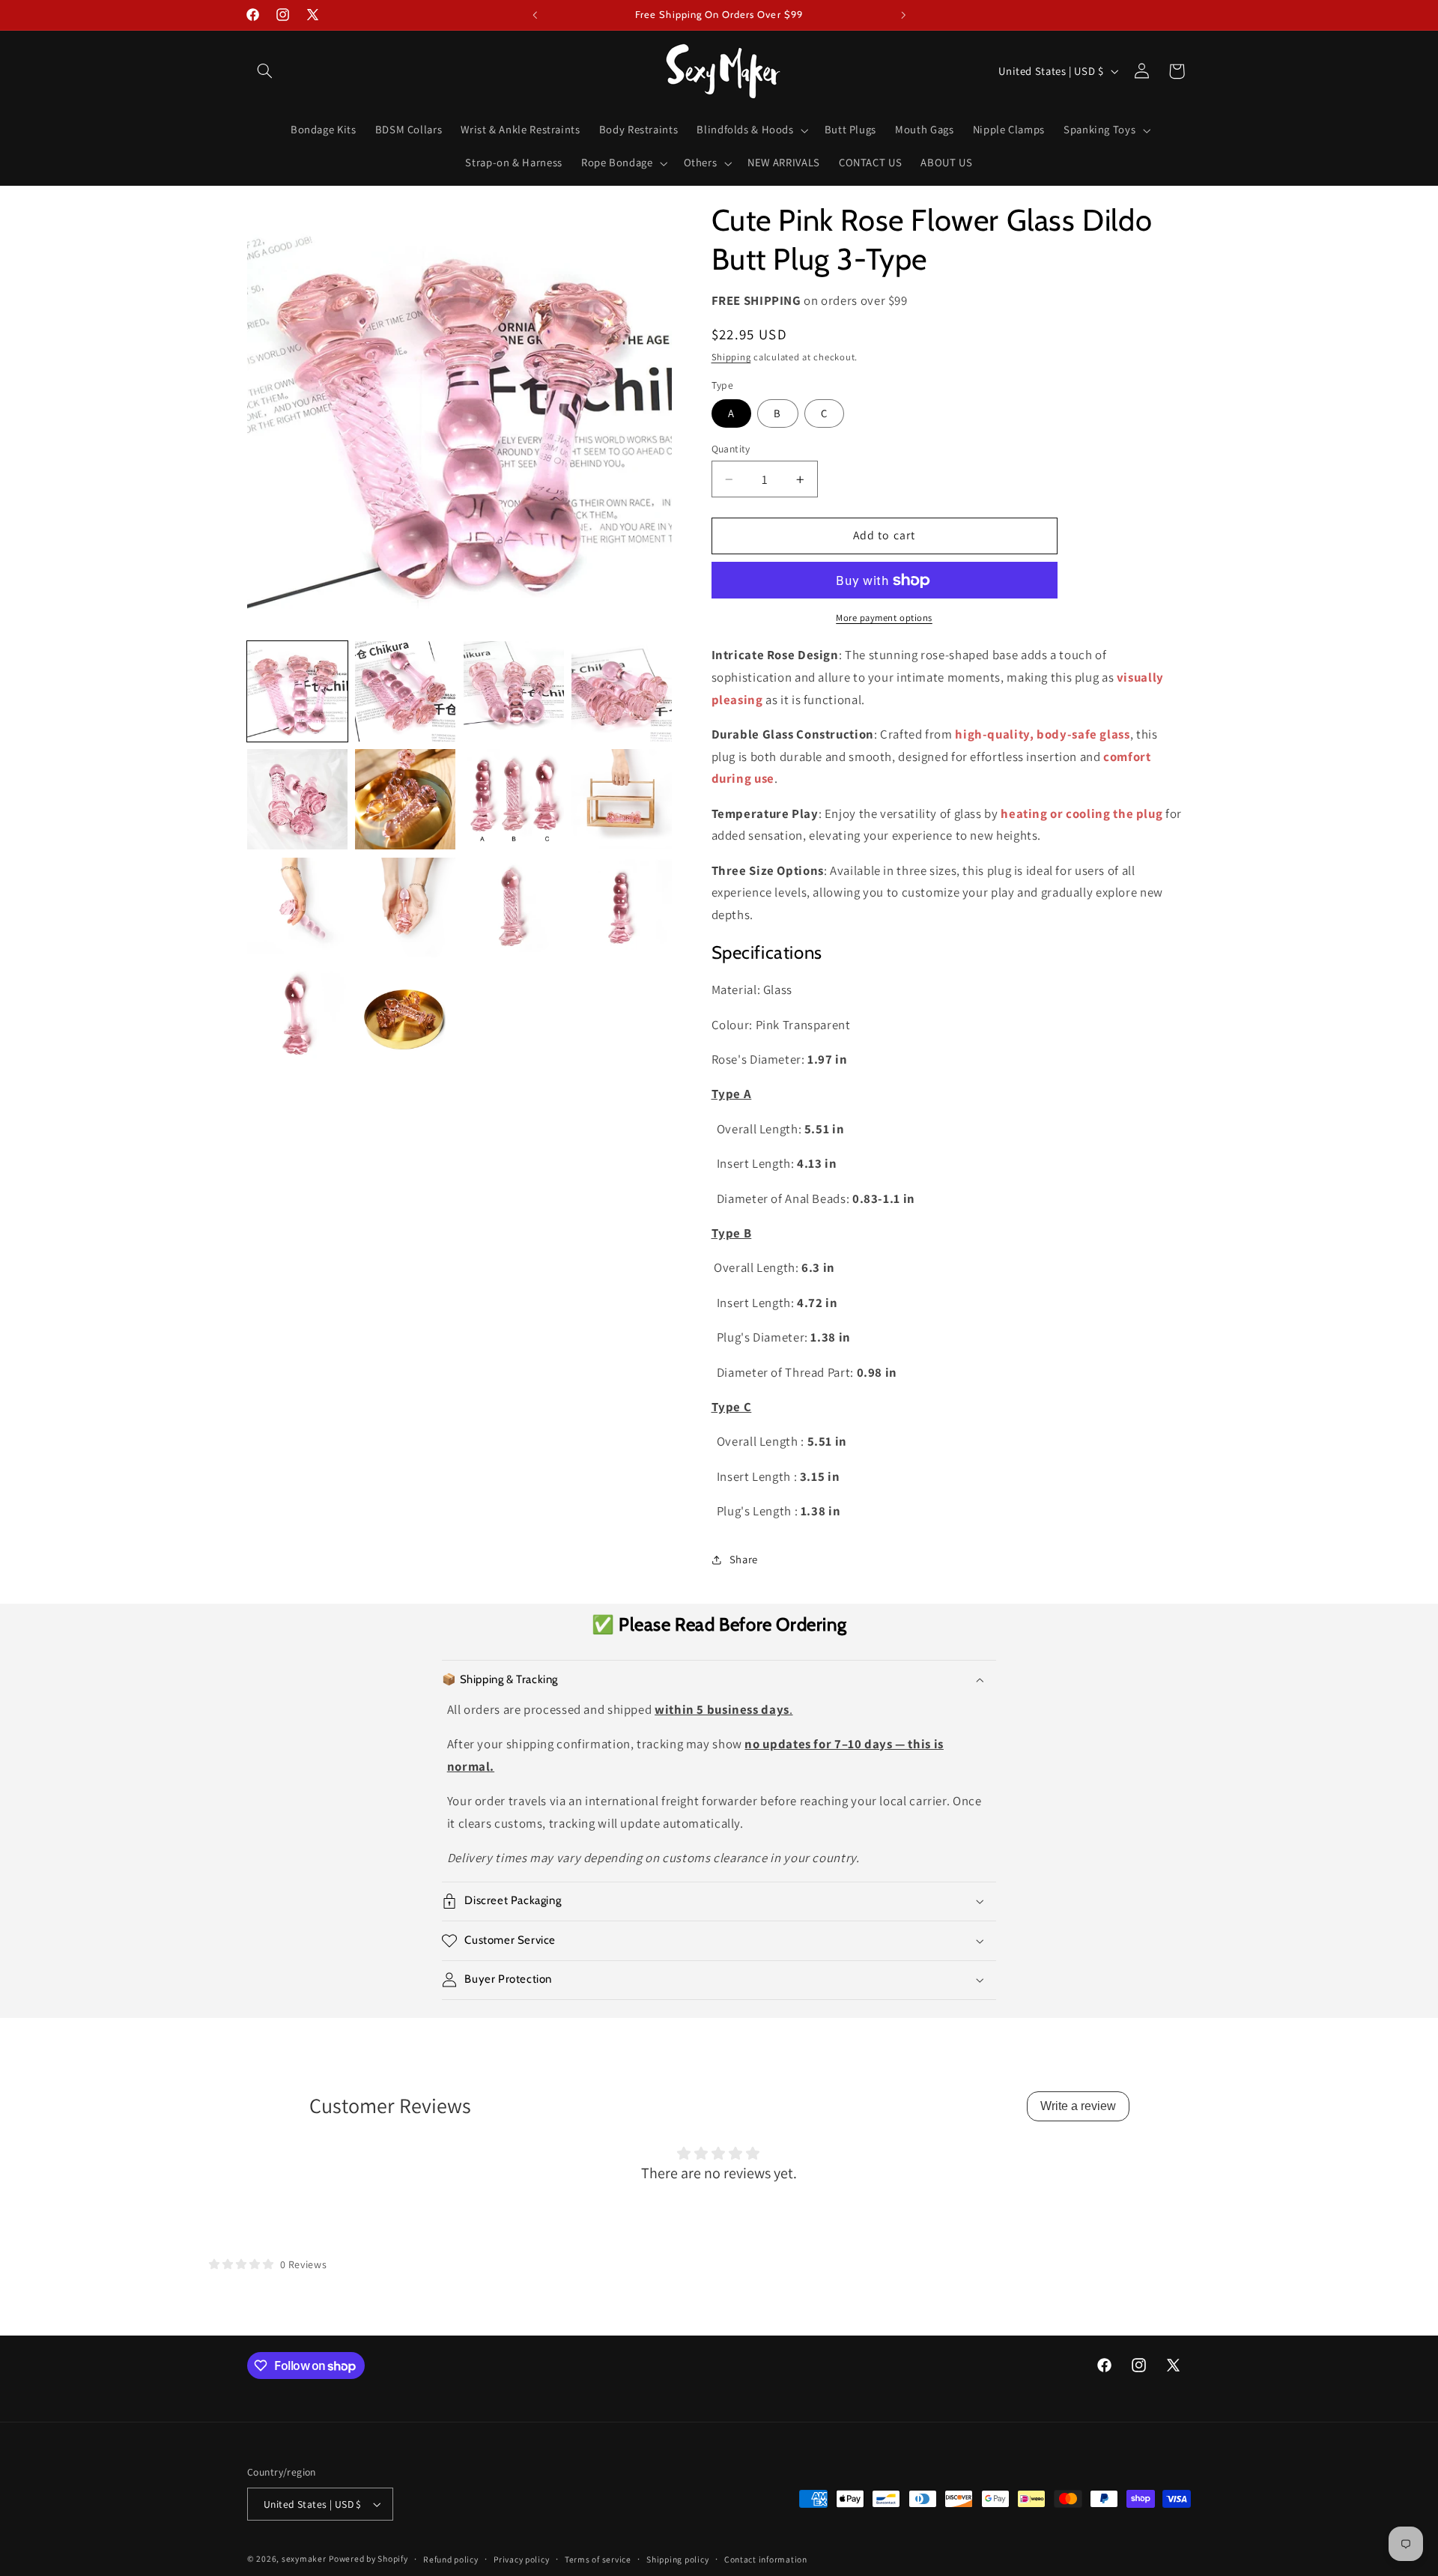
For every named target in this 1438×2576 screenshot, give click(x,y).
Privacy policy (521, 2559)
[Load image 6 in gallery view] (405, 799)
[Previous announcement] (535, 15)
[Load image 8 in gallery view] (622, 799)
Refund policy (451, 2559)
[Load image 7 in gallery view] (514, 799)
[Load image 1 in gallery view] (297, 691)
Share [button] (744, 1559)
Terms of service (598, 2559)
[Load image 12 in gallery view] (622, 908)
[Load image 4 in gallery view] (622, 691)
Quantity (731, 449)
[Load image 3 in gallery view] (514, 691)
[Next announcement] (903, 15)
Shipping (731, 357)
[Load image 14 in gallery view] (405, 1016)
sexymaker (304, 2558)
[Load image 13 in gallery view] (297, 1016)
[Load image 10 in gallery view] (405, 908)
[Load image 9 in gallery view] (297, 908)
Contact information (766, 2559)
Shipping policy (677, 2559)
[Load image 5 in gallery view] (297, 799)
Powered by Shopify (368, 2558)
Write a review (1078, 2106)
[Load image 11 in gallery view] (514, 908)
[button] (264, 71)
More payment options (884, 618)
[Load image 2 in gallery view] (405, 691)
